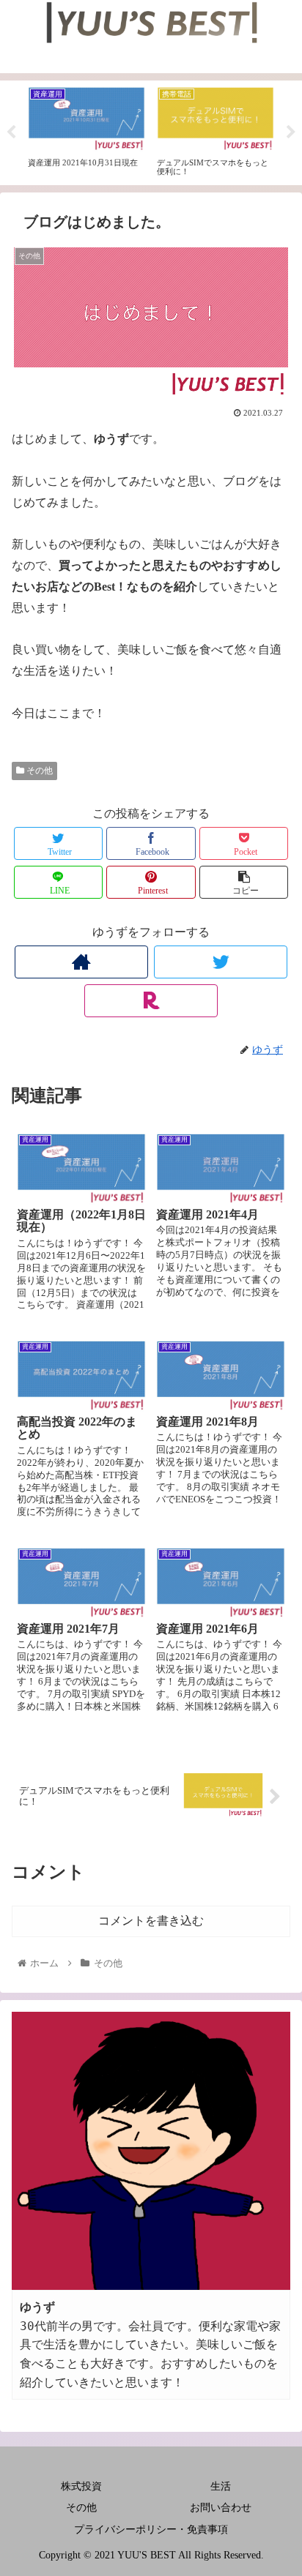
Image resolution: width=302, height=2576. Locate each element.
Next (291, 132)
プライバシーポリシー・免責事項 (151, 2530)
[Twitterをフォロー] (221, 962)
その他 (38, 771)
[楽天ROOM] (151, 1001)
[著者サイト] (81, 962)
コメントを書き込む (151, 1921)
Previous (11, 132)
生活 (221, 2486)
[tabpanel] (86, 130)
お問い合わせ (221, 2508)
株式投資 (81, 2486)
